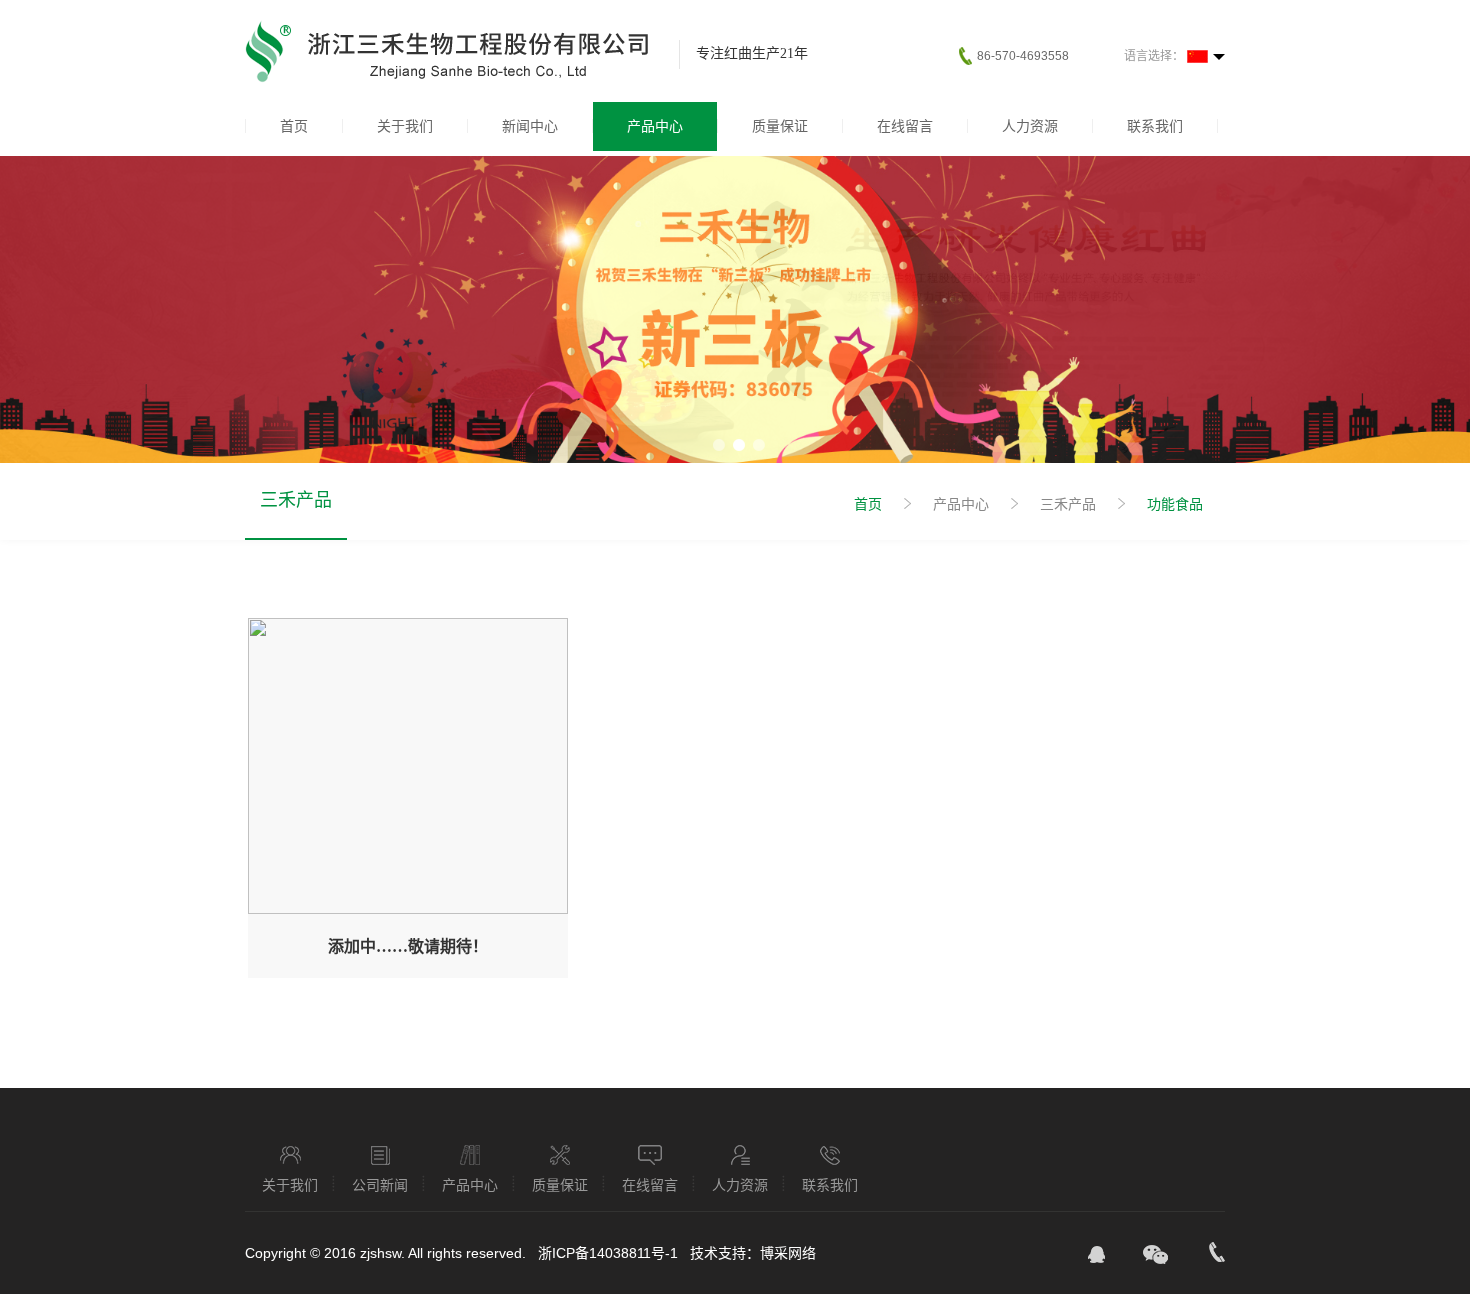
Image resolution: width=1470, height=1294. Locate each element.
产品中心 (655, 126)
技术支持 (718, 1253)
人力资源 (1030, 126)
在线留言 (905, 126)
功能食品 (1175, 504)
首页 (294, 126)
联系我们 (1155, 126)
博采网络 (788, 1253)
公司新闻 (380, 1184)
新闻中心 (530, 126)
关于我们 (405, 126)
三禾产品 (296, 500)
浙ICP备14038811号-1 (610, 1253)
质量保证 (780, 126)
